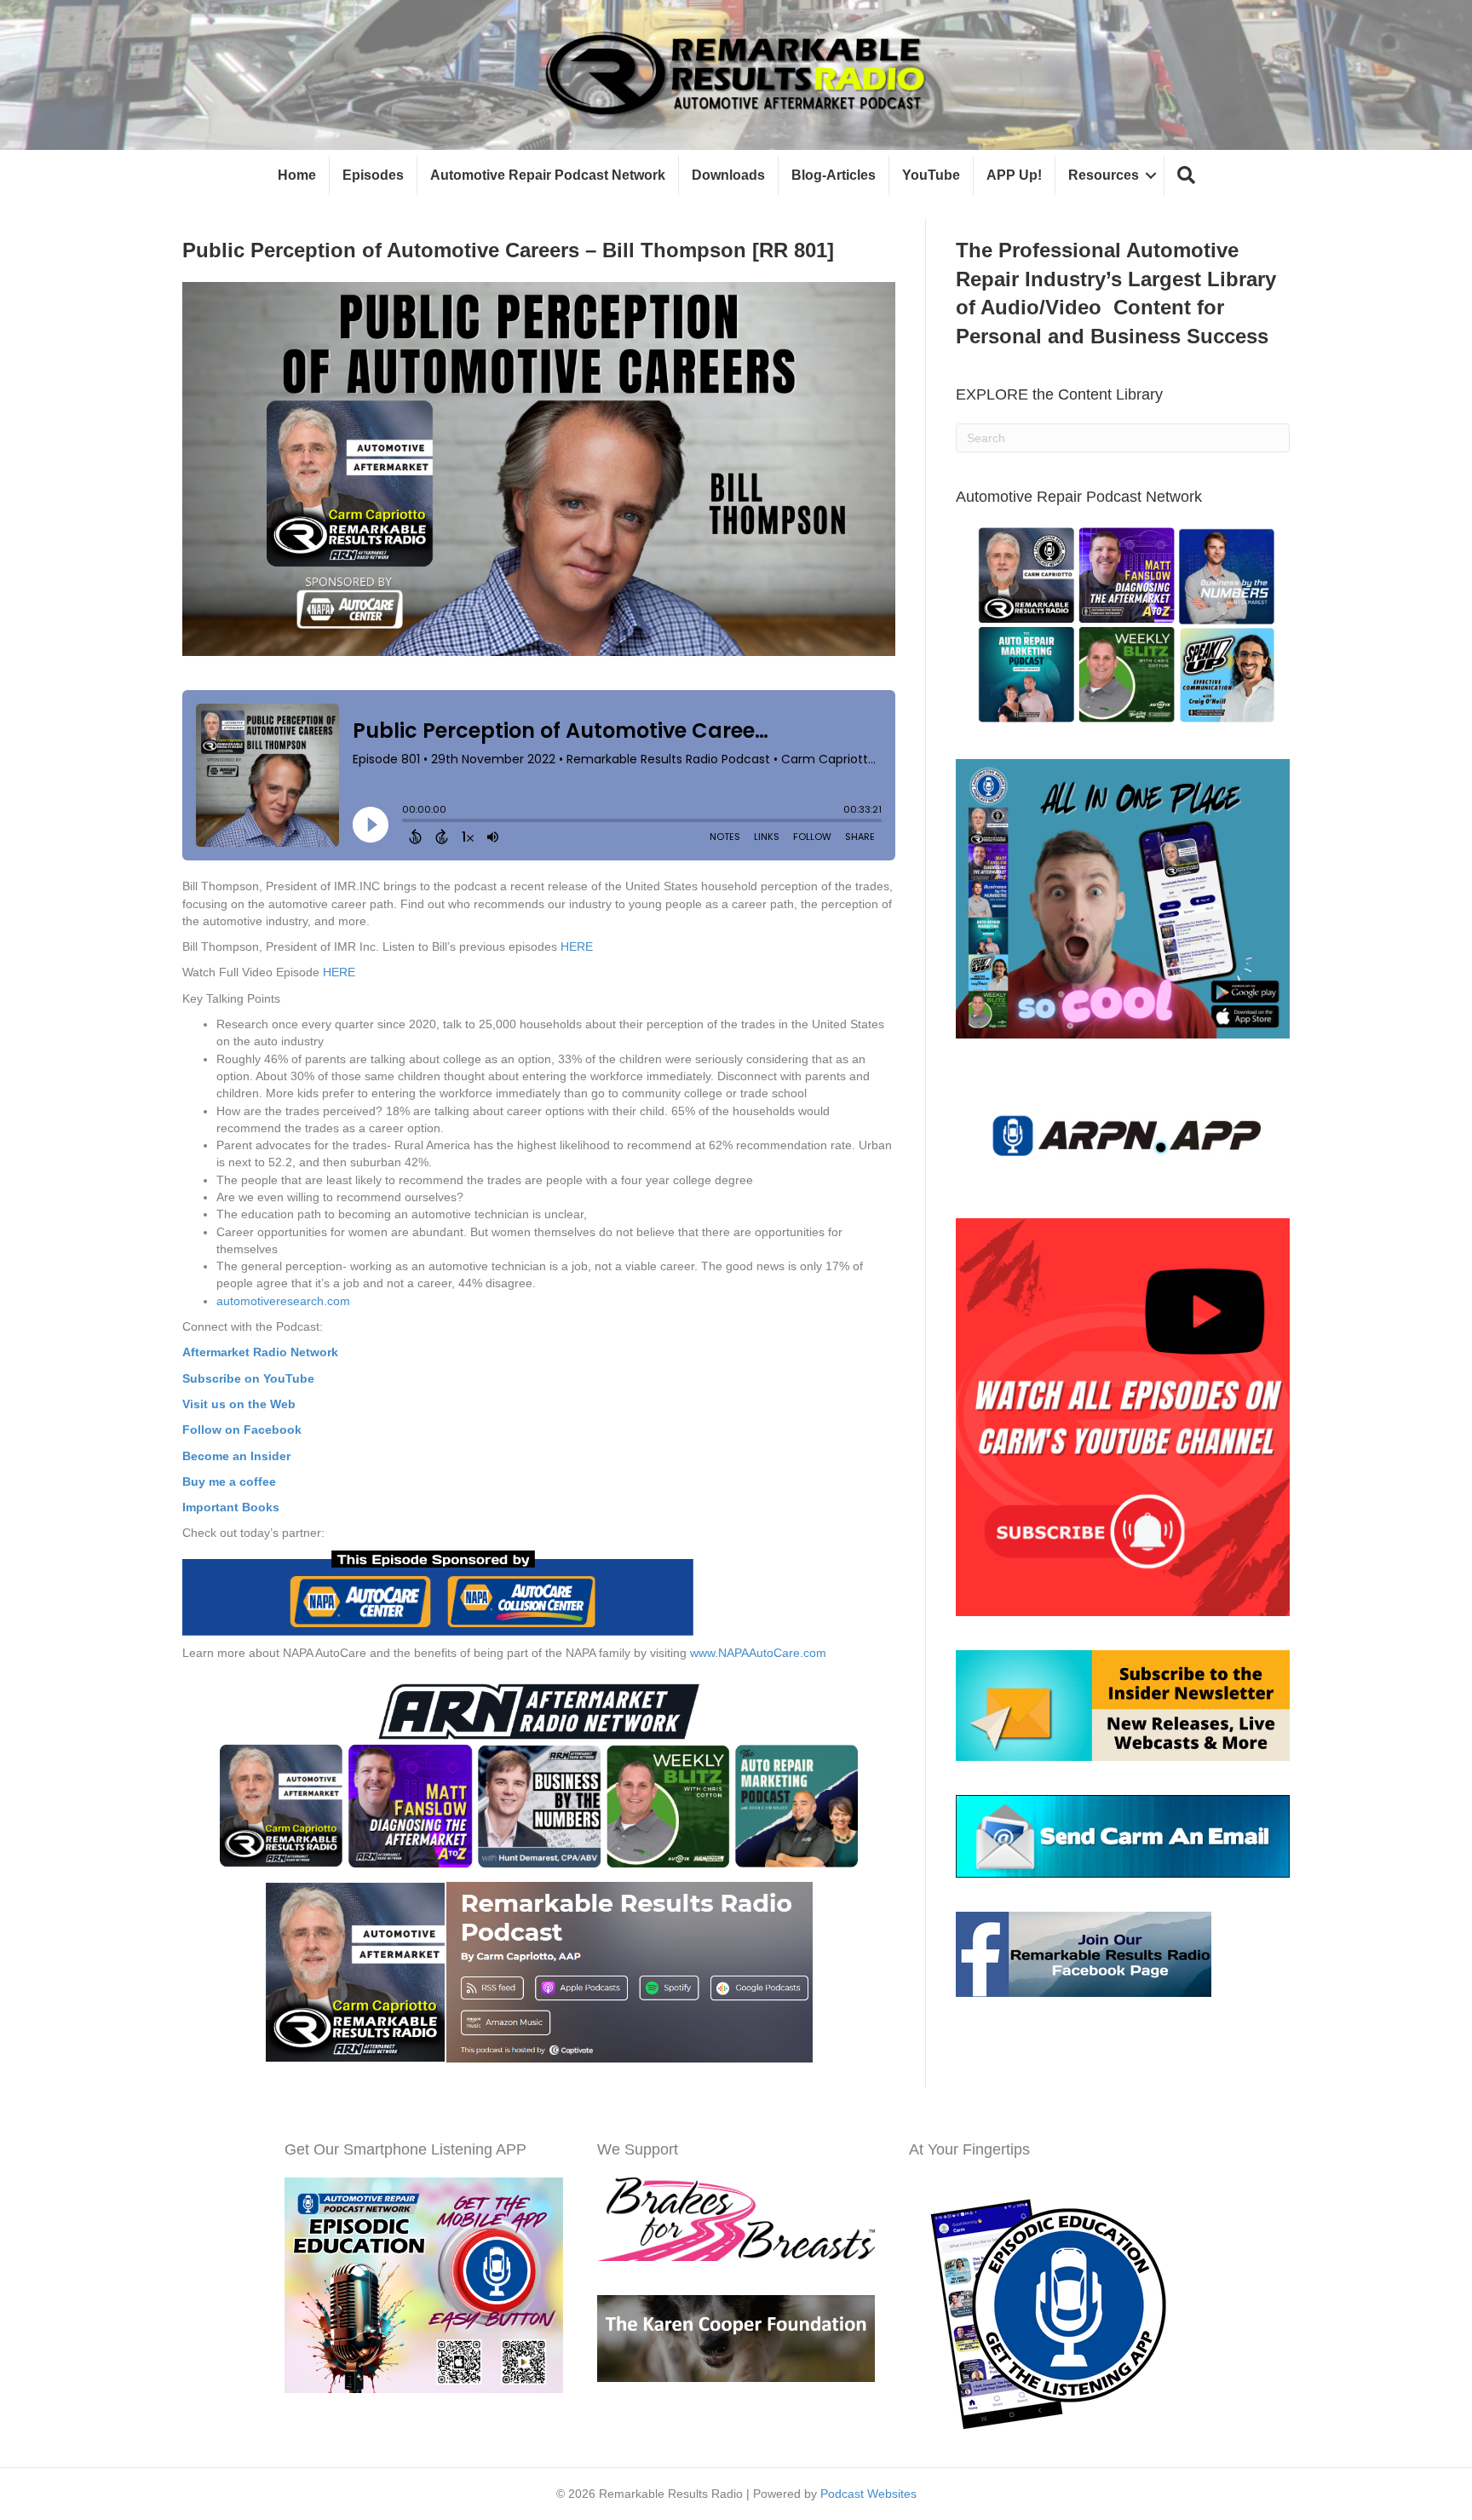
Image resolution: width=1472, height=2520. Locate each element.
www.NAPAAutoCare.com (758, 1653)
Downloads (728, 175)
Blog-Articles (834, 175)
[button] (1186, 176)
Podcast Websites (868, 2494)
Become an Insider (236, 1456)
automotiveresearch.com (283, 1301)
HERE (577, 946)
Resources (1104, 175)
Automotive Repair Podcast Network (548, 175)
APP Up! (1014, 175)
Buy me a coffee (229, 1482)
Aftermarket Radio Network (260, 1352)
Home (297, 175)
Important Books (231, 1507)
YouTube (931, 175)
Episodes (373, 175)
